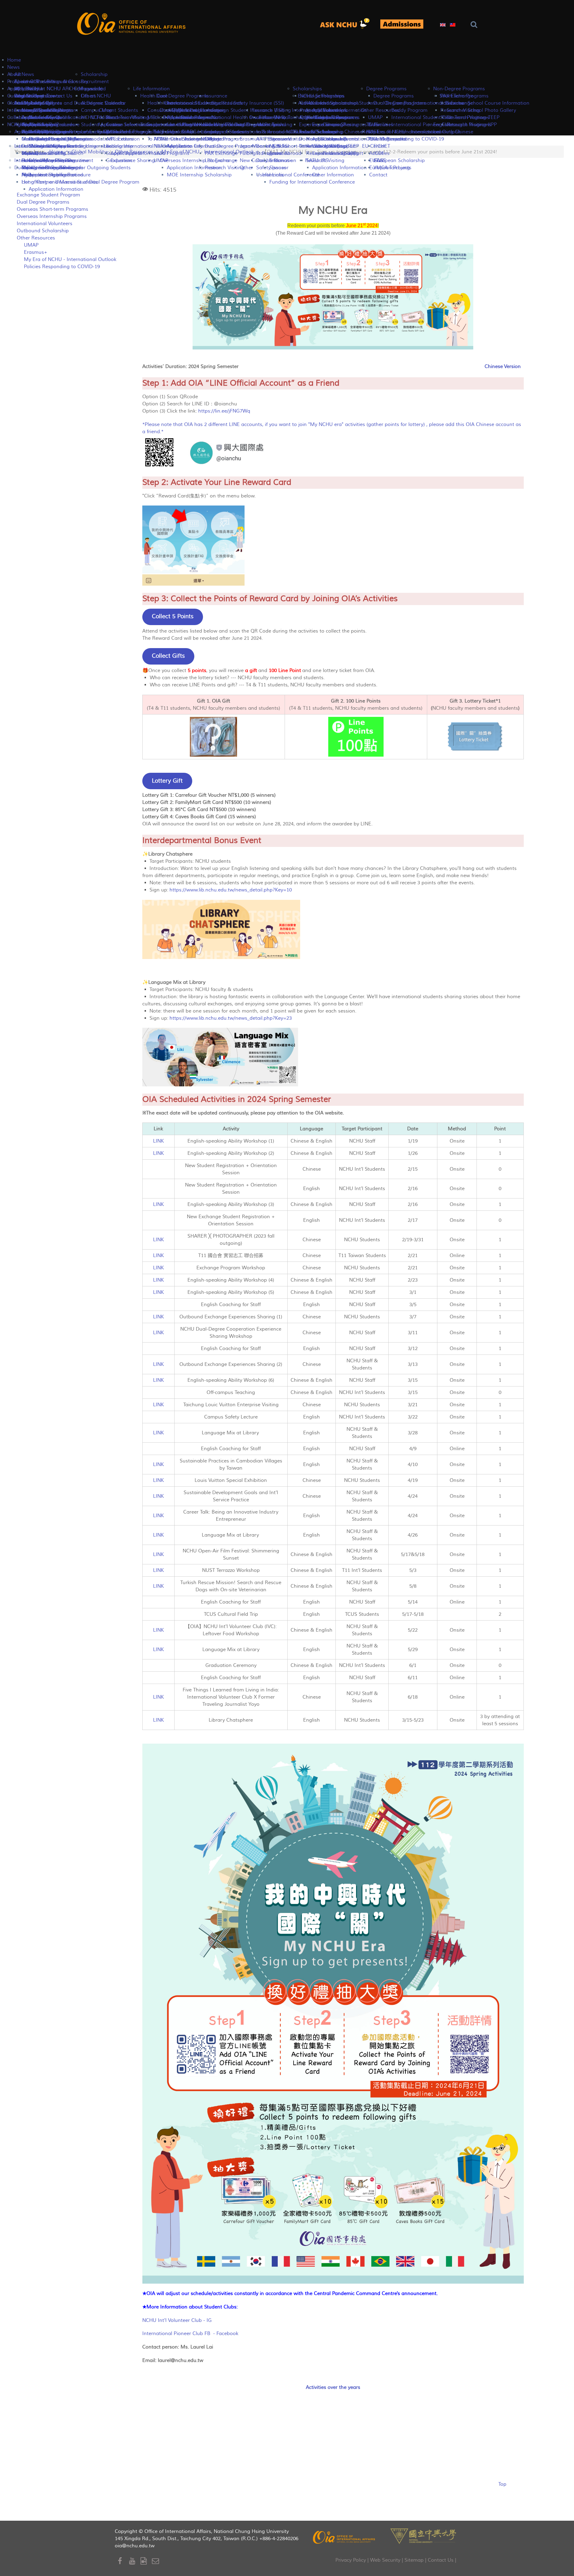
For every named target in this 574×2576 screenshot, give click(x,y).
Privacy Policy (351, 2560)
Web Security (385, 2560)
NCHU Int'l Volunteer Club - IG (177, 2320)
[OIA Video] (146, 2561)
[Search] (475, 25)
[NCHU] (423, 2535)
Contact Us (441, 2560)
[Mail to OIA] (157, 2561)
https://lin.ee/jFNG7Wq (224, 411)
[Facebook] (123, 2561)
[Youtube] (135, 2561)
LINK (158, 1141)
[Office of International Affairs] (132, 24)
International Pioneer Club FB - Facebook (190, 2334)
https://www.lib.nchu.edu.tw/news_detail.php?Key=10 (231, 890)
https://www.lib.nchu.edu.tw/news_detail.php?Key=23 (231, 1018)
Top (502, 2484)
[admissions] (402, 24)
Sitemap (414, 2560)
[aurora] (347, 24)
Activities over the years (333, 2387)
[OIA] (344, 2537)
